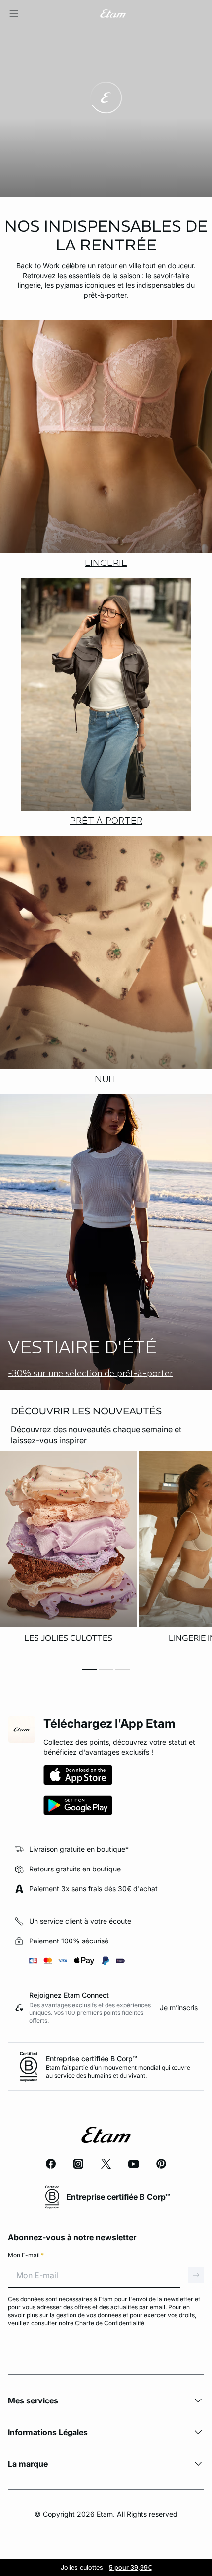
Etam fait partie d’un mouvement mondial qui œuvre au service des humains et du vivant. (118, 2071)
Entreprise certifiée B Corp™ (91, 2059)
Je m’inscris (179, 2007)
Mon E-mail (26, 2255)
